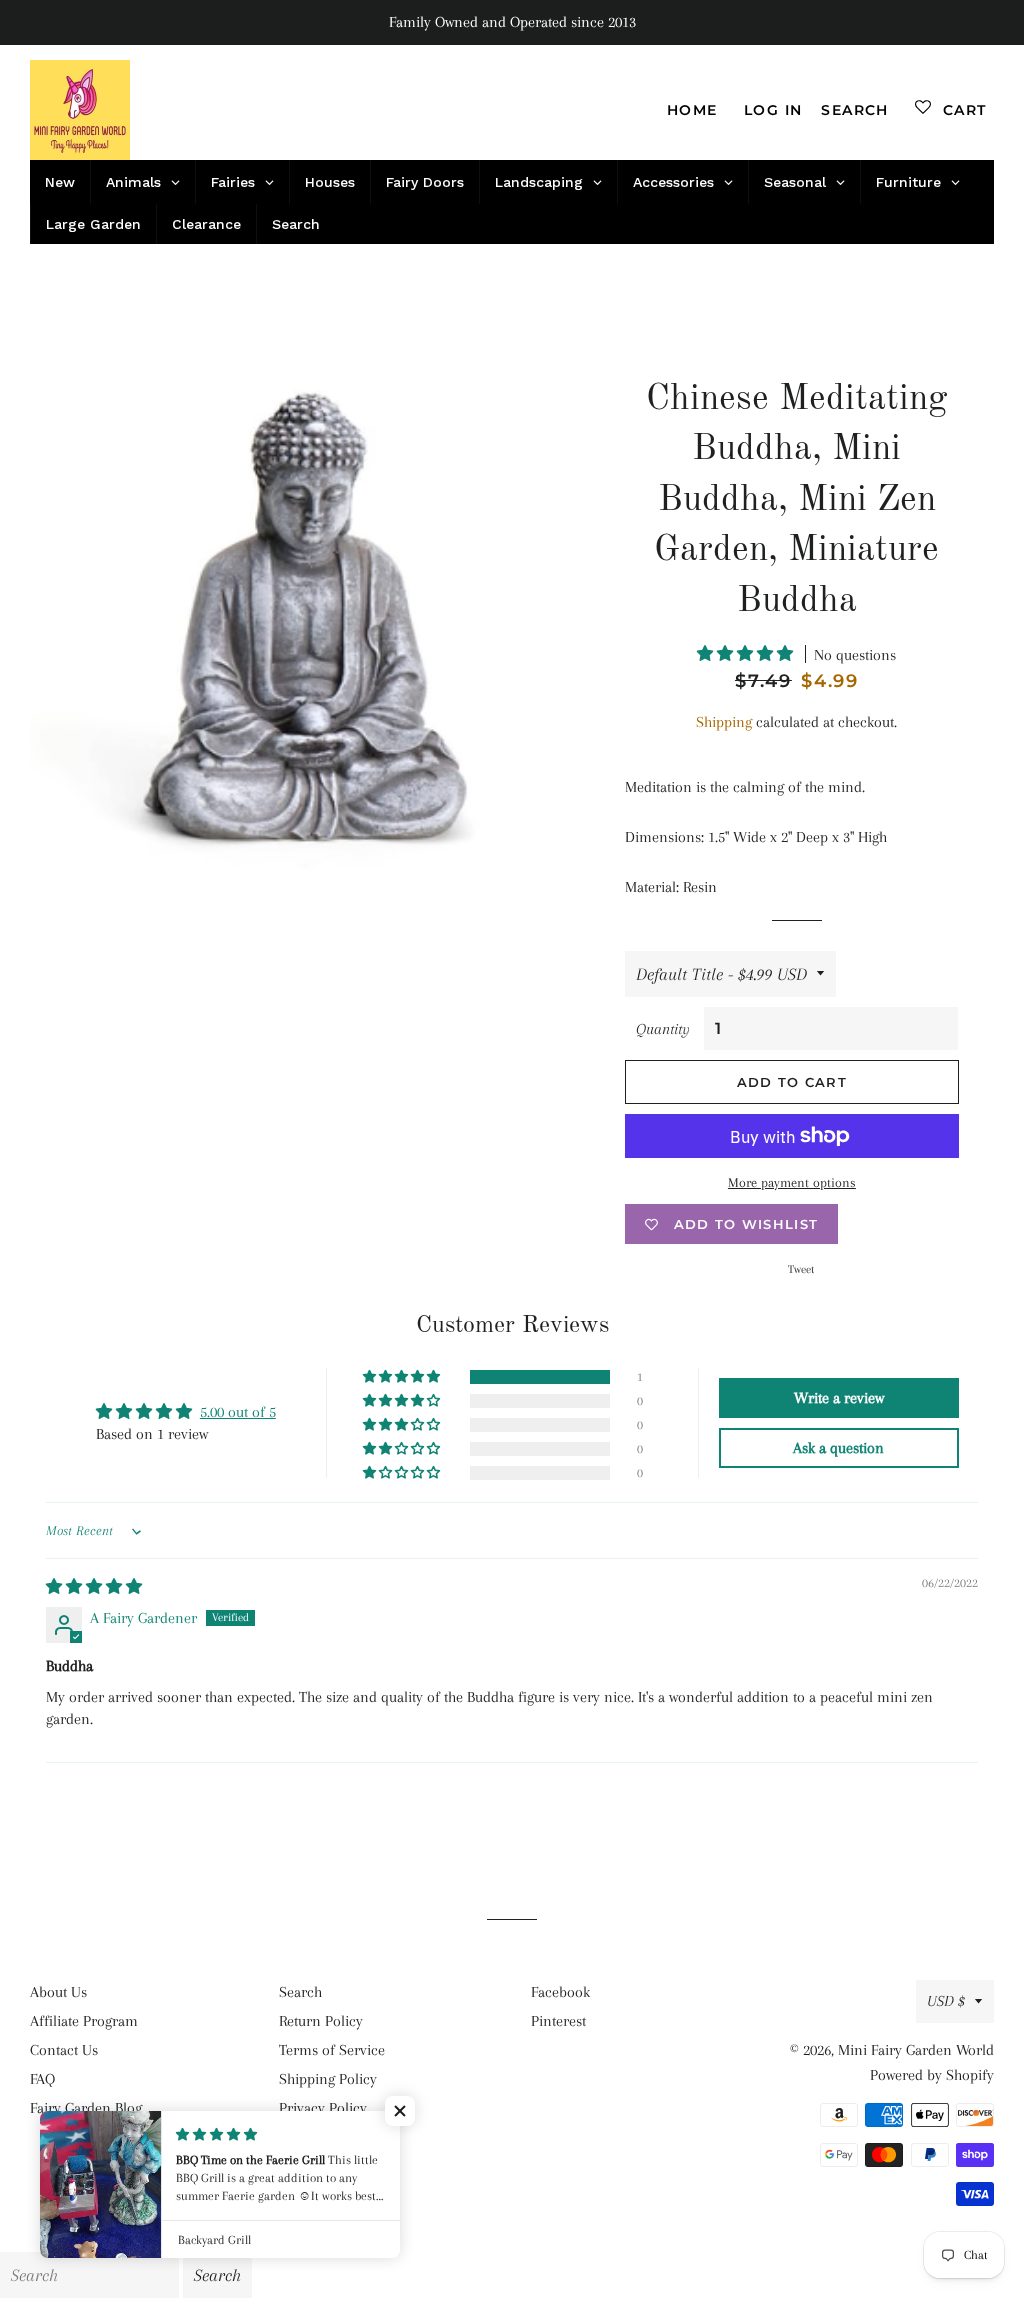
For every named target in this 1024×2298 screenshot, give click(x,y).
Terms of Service (332, 2050)
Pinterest (558, 2021)
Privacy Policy (323, 2108)
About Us (58, 1992)
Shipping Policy (328, 2079)
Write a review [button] (839, 1398)
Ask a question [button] (838, 1448)
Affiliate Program (84, 2021)
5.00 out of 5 (238, 1412)
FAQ (42, 2079)
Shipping (724, 722)
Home (692, 110)
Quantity (663, 1029)
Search (300, 1992)
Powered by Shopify (932, 2075)
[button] (747, 654)
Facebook (560, 1992)
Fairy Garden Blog (86, 2108)
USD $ (946, 2001)
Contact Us (64, 2050)
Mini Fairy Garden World (916, 2050)
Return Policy (321, 2021)
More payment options (792, 1182)
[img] (94, 1587)
